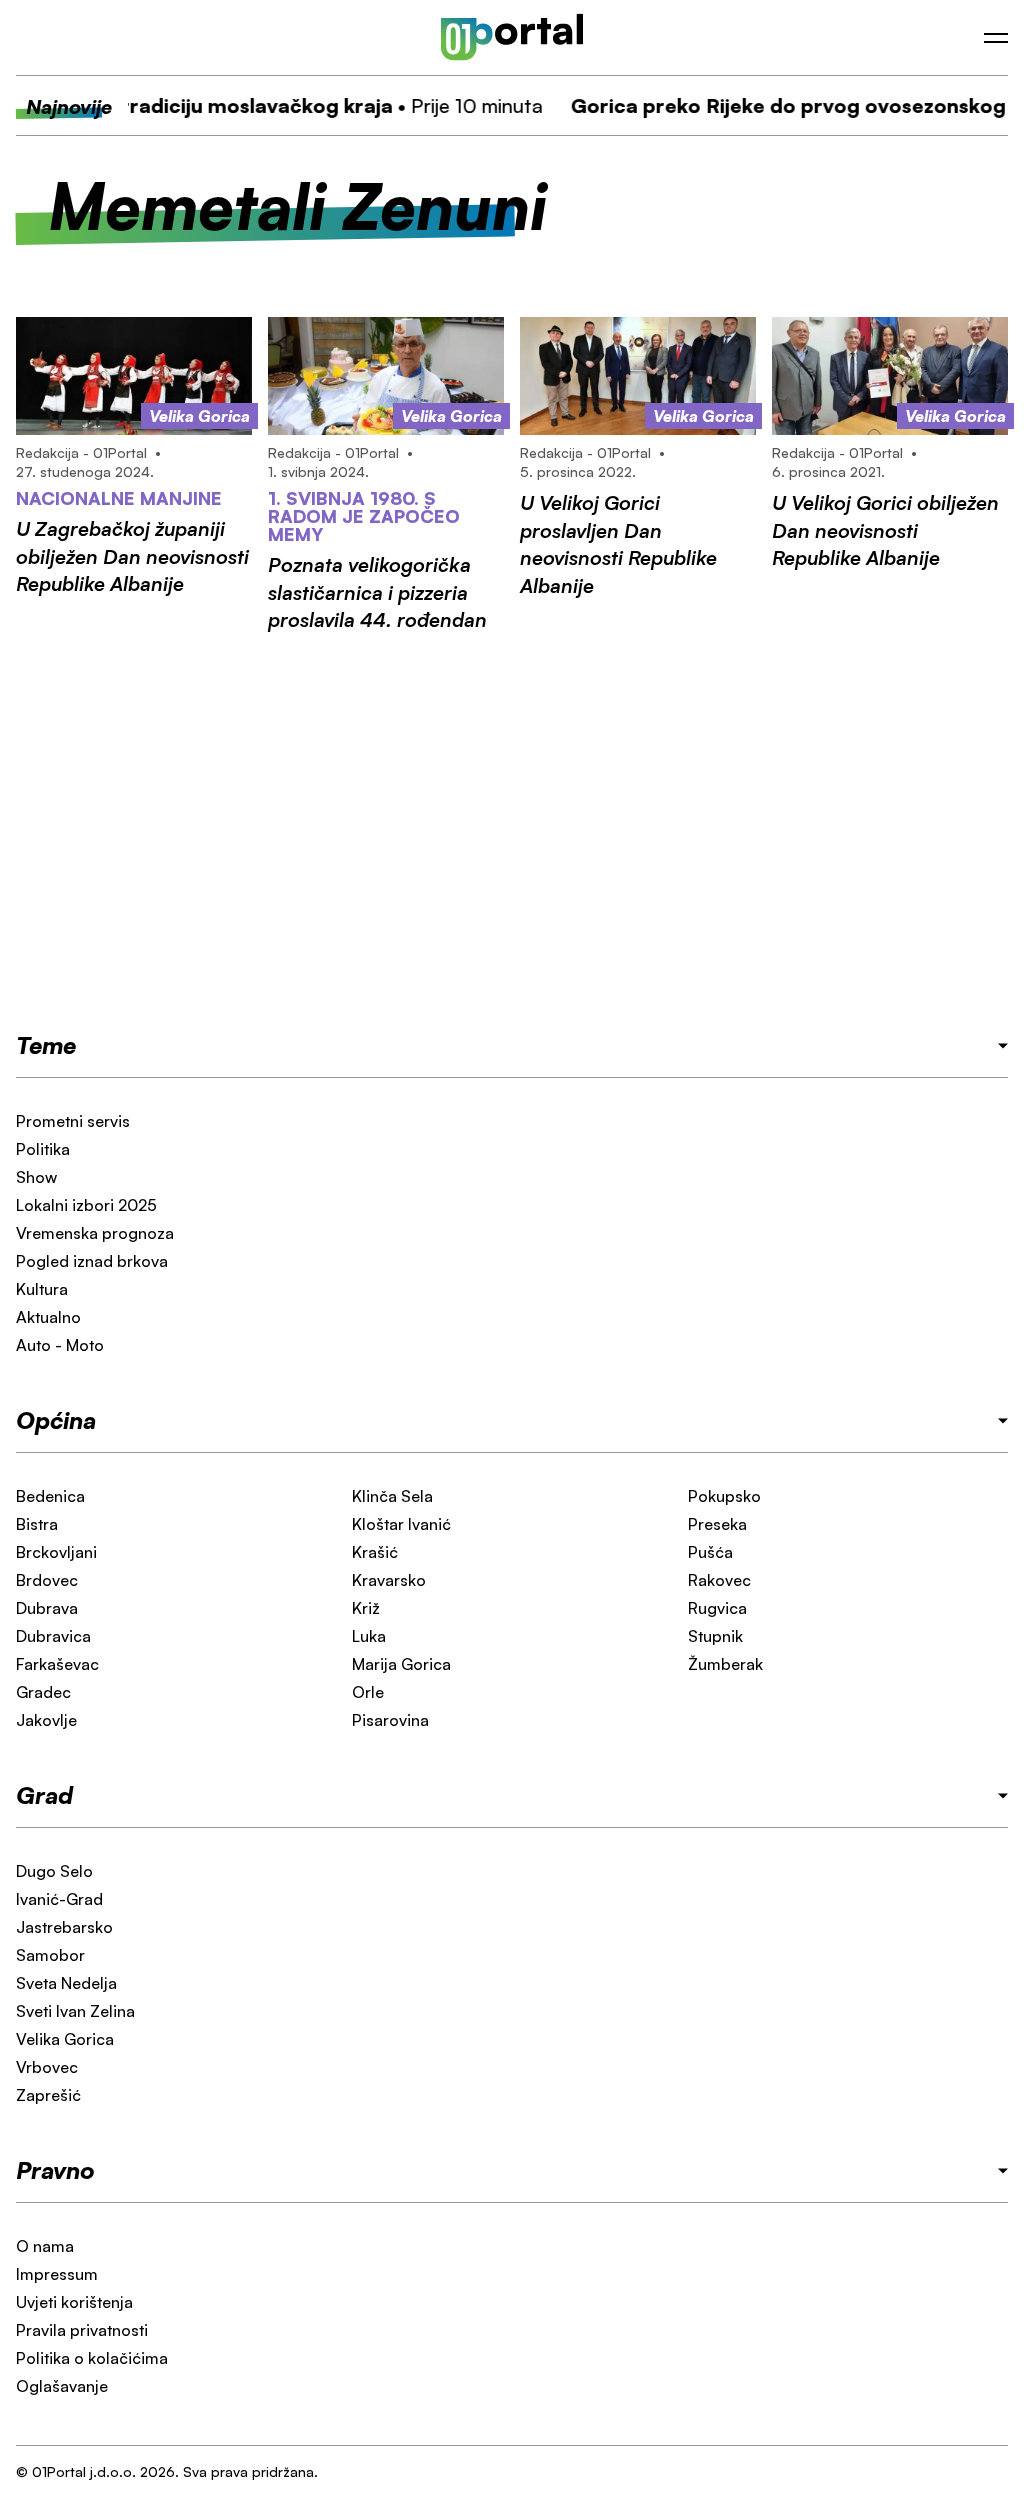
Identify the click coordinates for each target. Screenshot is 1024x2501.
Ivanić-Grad (59, 1899)
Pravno (55, 2170)
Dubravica (53, 1636)
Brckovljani (56, 1552)
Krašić (375, 1552)
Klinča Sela (392, 1496)
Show (36, 1177)
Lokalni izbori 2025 (86, 1205)
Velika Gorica (65, 2039)
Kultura (42, 1289)
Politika (43, 1149)
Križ (366, 1608)
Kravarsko (389, 1580)
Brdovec (47, 1580)
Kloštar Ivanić (401, 1524)
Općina (56, 1420)
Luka (369, 1636)
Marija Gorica (401, 1664)
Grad (44, 1795)
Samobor (50, 1955)
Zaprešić (48, 2095)
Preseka (717, 1524)
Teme (46, 1045)
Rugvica (717, 1608)
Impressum (57, 2274)
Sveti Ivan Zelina (75, 2011)
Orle (368, 1692)
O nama (45, 2246)
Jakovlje (46, 1720)
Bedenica (50, 1496)
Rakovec (719, 1580)
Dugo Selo (54, 1871)
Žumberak (725, 1664)
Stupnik (715, 1636)
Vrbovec (47, 2067)
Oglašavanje (62, 2386)
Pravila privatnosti (82, 2330)
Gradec (43, 1692)
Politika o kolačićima (92, 2358)
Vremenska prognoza (95, 1233)
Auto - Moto (60, 1345)
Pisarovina (390, 1720)
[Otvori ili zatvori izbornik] (996, 38)
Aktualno (48, 1317)
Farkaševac (57, 1664)
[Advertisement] (512, 831)
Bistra (37, 1524)
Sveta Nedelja (66, 1983)
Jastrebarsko (64, 1927)
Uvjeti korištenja (74, 2302)
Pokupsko (724, 1496)
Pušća (710, 1552)
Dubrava (47, 1608)
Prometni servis (73, 1121)
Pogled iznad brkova (92, 1261)
